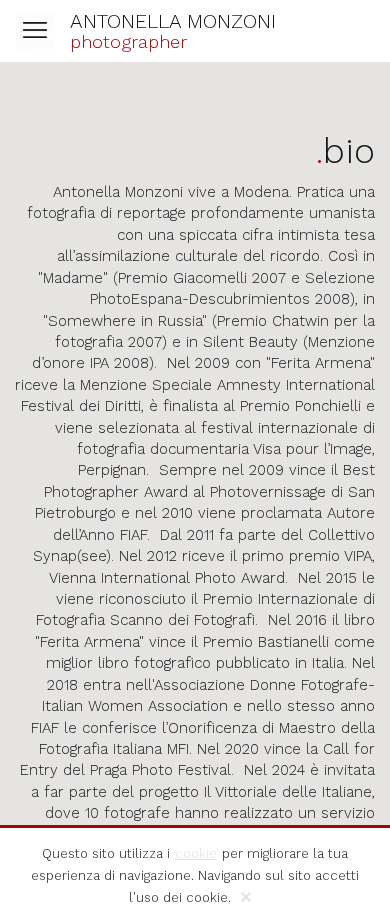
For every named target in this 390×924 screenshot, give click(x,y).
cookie (196, 853)
